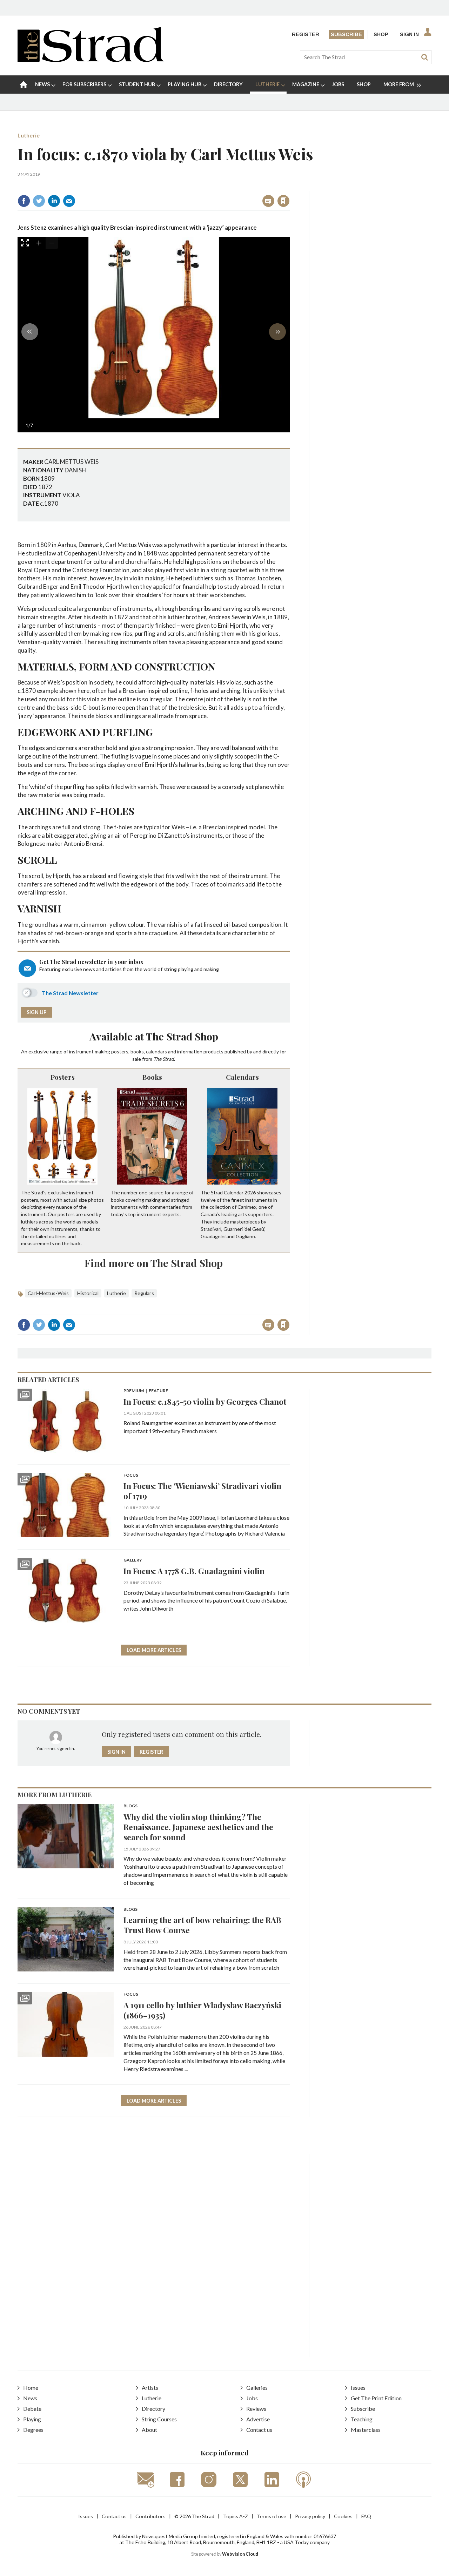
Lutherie (29, 135)
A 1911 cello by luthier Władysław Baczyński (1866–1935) (202, 2010)
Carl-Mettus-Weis (48, 1293)
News (30, 2398)
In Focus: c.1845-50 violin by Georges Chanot (205, 1401)
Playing (32, 2419)
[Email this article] (69, 201)
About (149, 2430)
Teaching (362, 2419)
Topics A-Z (236, 2516)
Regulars (144, 1293)
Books (152, 1077)
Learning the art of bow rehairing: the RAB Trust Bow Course (202, 1925)
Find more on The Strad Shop (154, 1263)
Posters (63, 1077)
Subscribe (346, 34)
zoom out (52, 243)
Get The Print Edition (376, 2398)
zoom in (39, 243)
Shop (381, 34)
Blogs (130, 1806)
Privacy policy (310, 2516)
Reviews (256, 2409)
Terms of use (272, 2516)
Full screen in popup (25, 244)
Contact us (259, 2430)
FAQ (366, 2516)
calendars (156, 1051)
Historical (88, 1293)
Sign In (409, 34)
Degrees (33, 2430)
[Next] (277, 332)
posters (120, 1051)
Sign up (37, 1012)
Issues (358, 2388)
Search (424, 57)
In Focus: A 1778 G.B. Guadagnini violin (194, 1571)
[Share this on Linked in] (54, 201)
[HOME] (24, 85)
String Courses (159, 2419)
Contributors (150, 2516)
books (137, 1051)
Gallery (133, 1560)
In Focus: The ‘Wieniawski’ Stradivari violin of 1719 (202, 1491)
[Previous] (30, 332)
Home (31, 2388)
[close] (289, 186)
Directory (153, 2409)
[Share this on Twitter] (39, 201)
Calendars (242, 1077)
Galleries (257, 2388)
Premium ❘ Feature (146, 1391)
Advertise (258, 2419)
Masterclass (366, 2430)
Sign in (196, 186)
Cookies (343, 2516)
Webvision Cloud (240, 2554)
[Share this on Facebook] (24, 201)
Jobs (252, 2398)
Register (306, 34)
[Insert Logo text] (91, 60)
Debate (32, 2409)
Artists (150, 2388)
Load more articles (154, 1650)
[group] (399, 85)
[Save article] (283, 201)
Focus (131, 1475)
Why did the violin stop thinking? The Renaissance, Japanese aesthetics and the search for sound (198, 1827)
